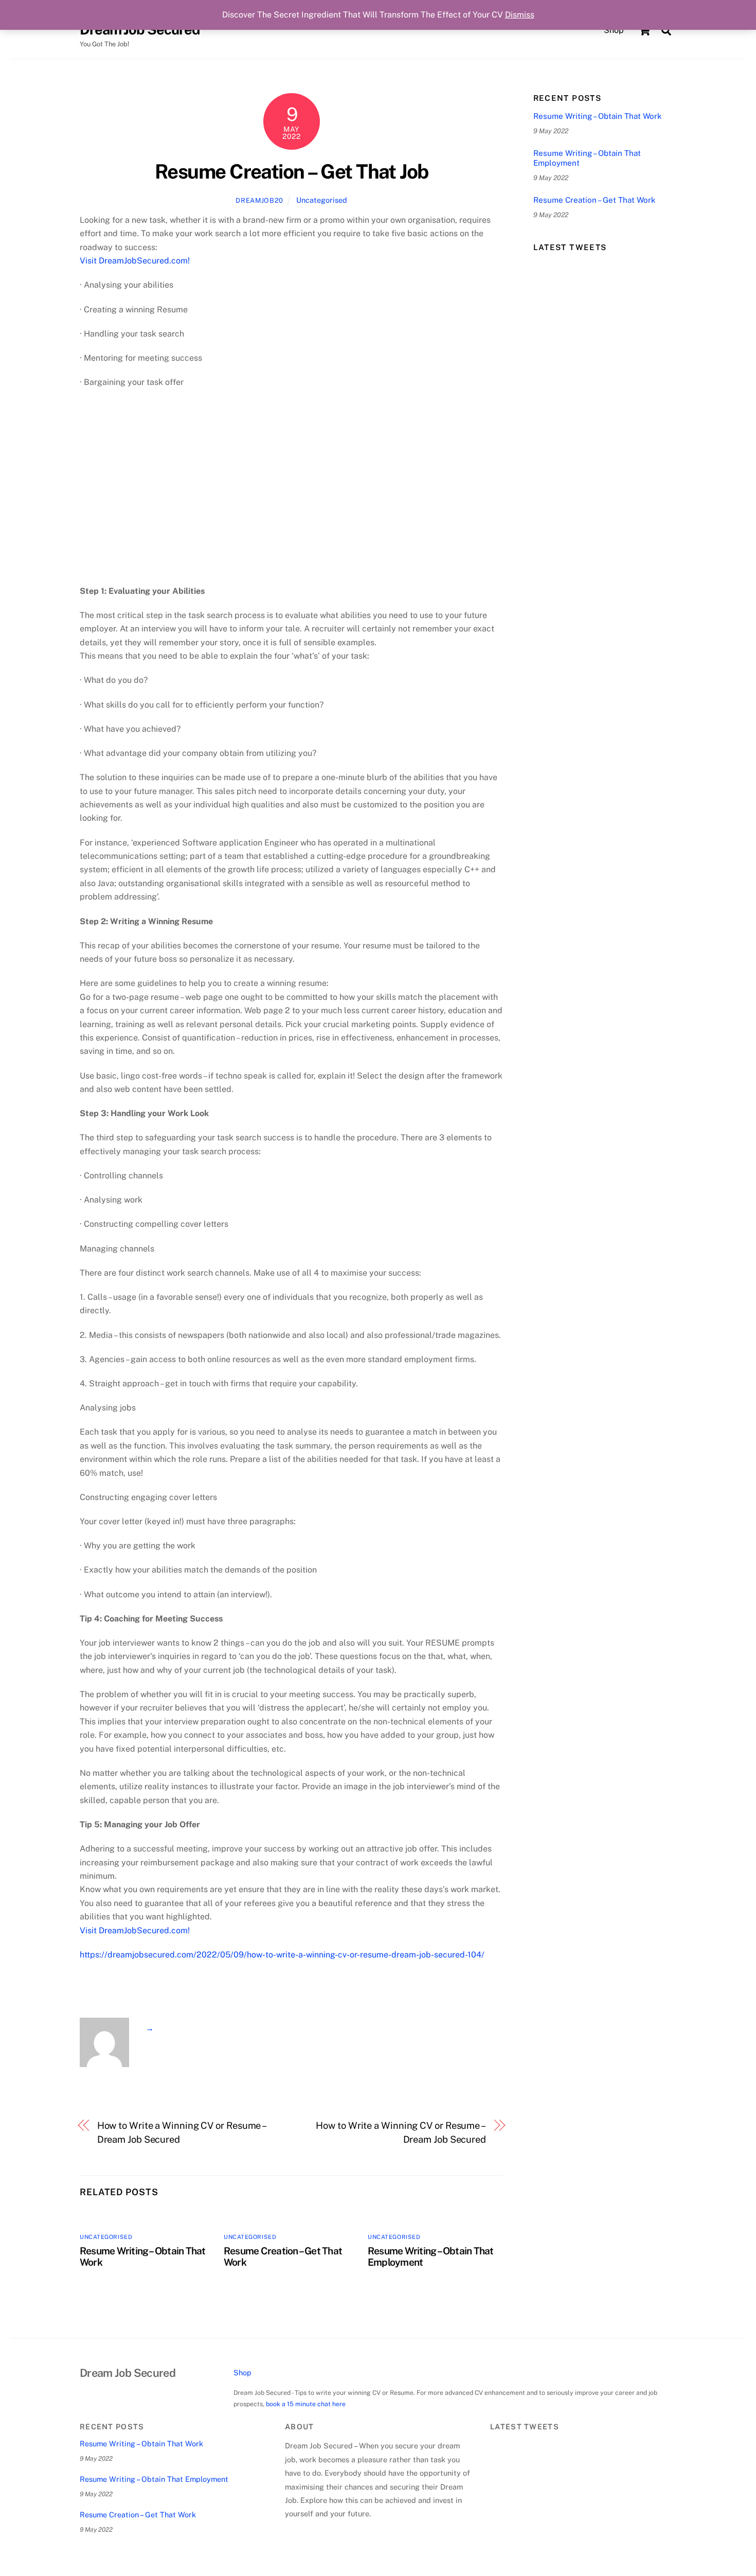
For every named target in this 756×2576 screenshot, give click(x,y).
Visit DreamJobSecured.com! (135, 261)
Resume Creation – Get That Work (595, 200)
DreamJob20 (259, 200)
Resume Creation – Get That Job (292, 172)
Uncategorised (322, 200)
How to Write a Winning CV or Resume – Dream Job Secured (182, 2132)
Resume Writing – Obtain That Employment (587, 158)
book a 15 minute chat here (306, 2404)
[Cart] (644, 30)
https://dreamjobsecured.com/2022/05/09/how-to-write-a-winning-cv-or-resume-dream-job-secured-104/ (282, 1955)
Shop (614, 30)
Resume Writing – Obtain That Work (598, 116)
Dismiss (520, 15)
